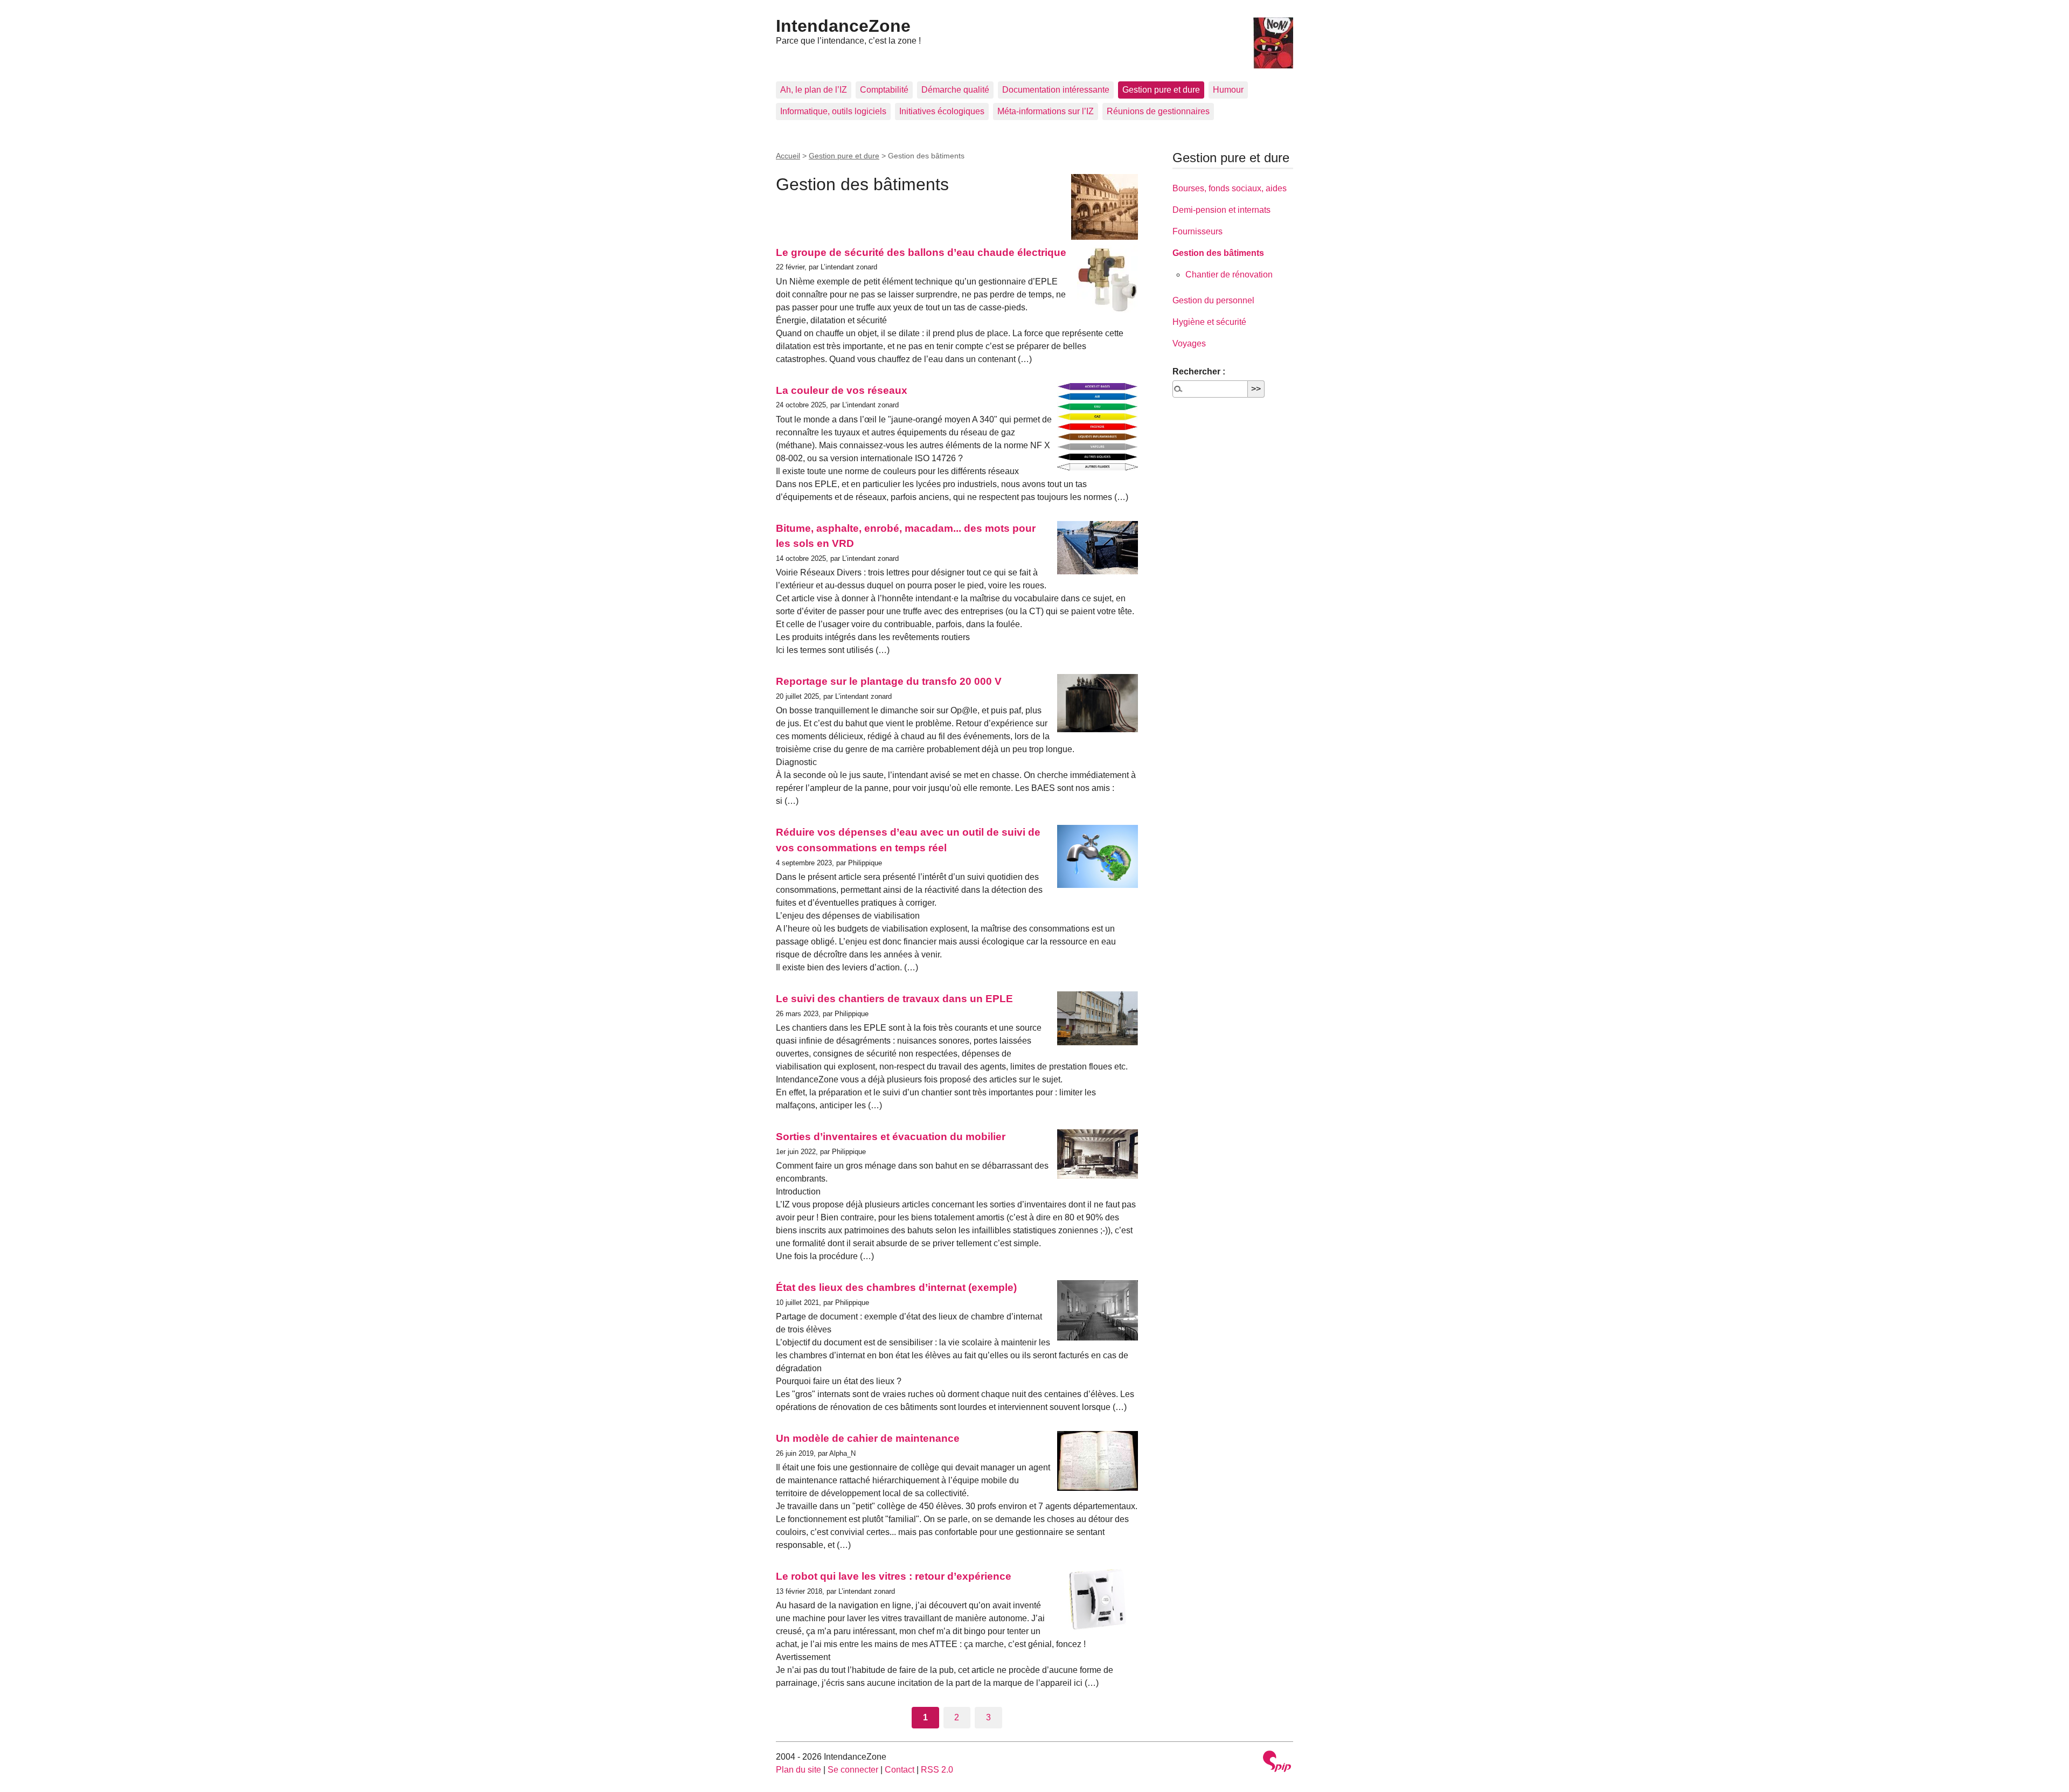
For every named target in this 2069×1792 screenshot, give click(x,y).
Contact (900, 1770)
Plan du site (799, 1770)
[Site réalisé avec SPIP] (1277, 1763)
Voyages (1189, 343)
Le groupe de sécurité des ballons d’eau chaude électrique (921, 252)
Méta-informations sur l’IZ (1046, 111)
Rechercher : (1199, 371)
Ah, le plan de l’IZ (814, 90)
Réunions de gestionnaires (1158, 111)
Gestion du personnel (1213, 300)
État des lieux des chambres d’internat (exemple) (896, 1287)
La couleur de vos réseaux (842, 390)
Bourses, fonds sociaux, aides (1230, 188)
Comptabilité (884, 90)
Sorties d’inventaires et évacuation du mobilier (891, 1137)
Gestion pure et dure (1161, 90)
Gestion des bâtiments (1218, 253)
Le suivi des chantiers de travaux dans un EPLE (894, 999)
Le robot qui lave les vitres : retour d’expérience (894, 1576)
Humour (1228, 90)
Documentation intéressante (1056, 90)
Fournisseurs (1197, 231)
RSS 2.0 (937, 1770)
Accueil (788, 156)
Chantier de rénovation (1229, 275)
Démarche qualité (955, 90)
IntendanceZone (843, 26)
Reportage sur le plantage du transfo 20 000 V (889, 681)
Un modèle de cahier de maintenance (868, 1438)
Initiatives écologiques (942, 111)
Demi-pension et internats (1221, 210)
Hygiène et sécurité (1209, 322)
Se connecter (853, 1770)
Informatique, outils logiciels (833, 111)
